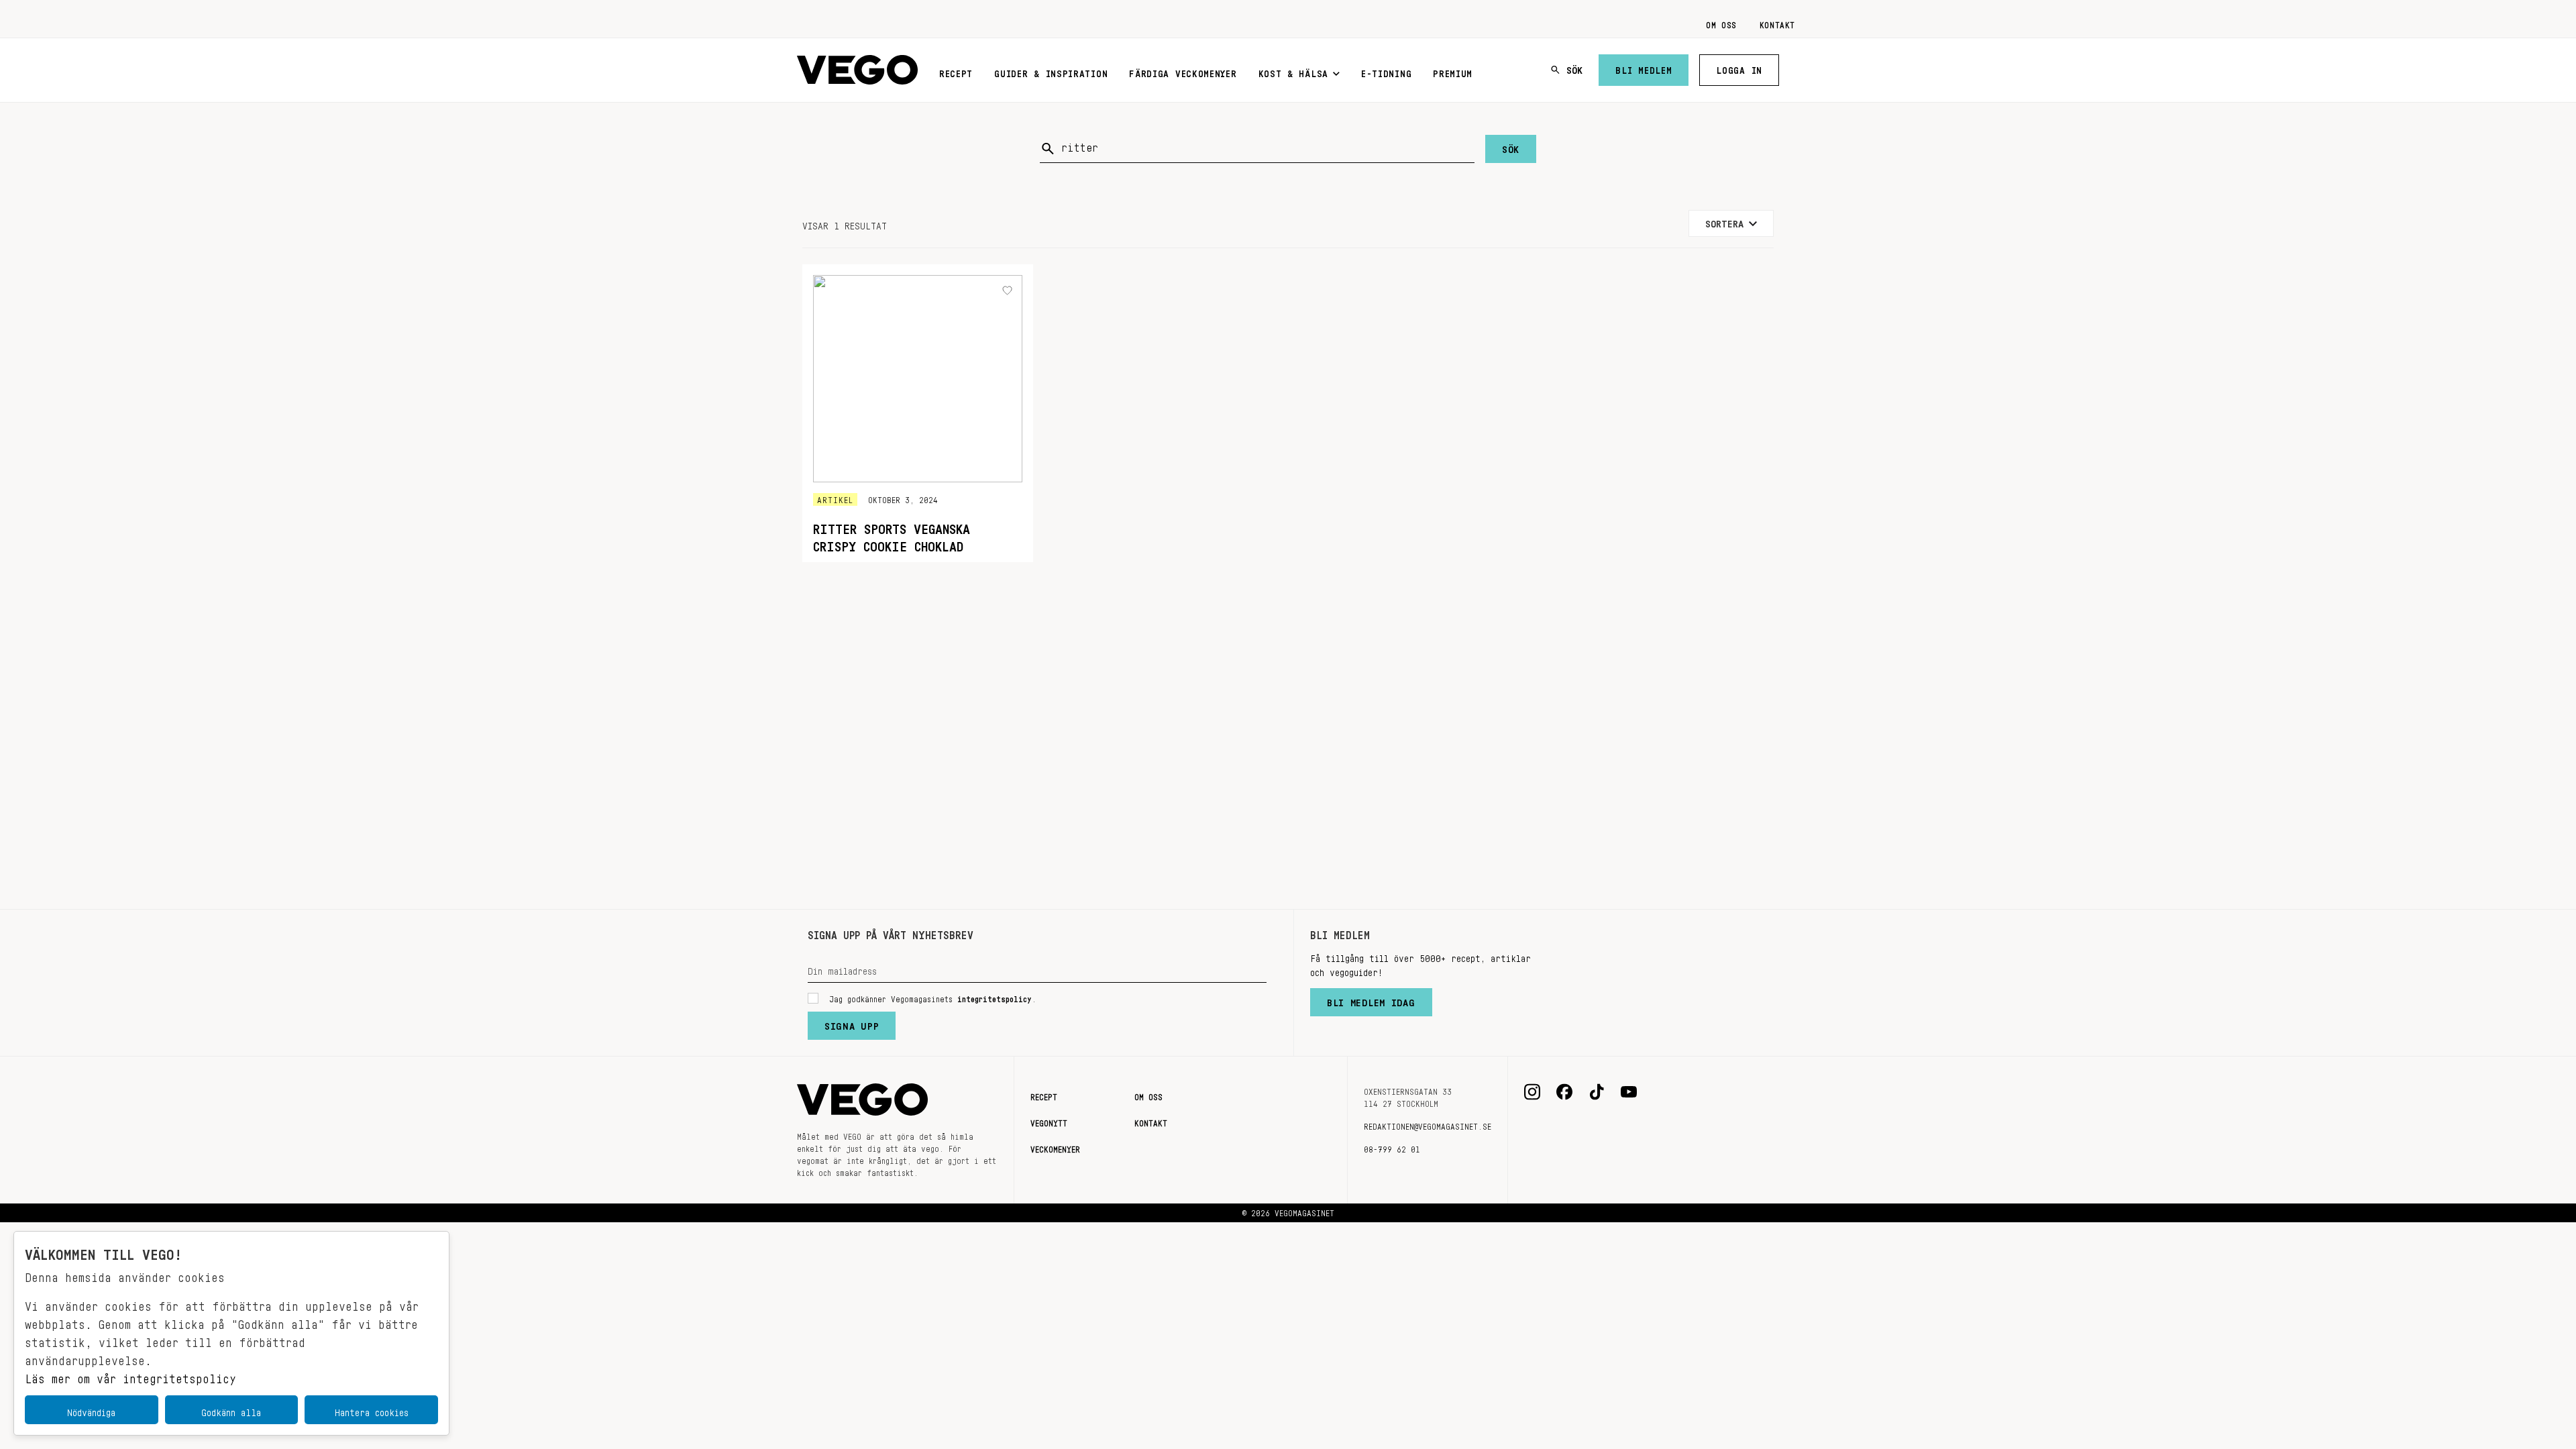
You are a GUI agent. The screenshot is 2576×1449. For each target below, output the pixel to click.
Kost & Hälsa (1293, 71)
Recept (956, 71)
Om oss (1721, 23)
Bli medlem (1644, 68)
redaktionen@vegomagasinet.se (1428, 1124)
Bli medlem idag (1371, 1000)
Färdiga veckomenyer (1183, 71)
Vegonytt (1049, 1121)
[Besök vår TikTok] (1597, 1092)
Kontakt (1777, 23)
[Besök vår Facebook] (1564, 1092)
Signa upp (852, 1023)
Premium (1453, 71)
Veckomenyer (1055, 1147)
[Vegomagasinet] (857, 70)
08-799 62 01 (1392, 1147)
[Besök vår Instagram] (1532, 1092)
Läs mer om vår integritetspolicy (130, 1375)
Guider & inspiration (1051, 71)
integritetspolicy (995, 997)
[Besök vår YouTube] (1629, 1092)
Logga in (1739, 68)
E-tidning (1386, 71)
